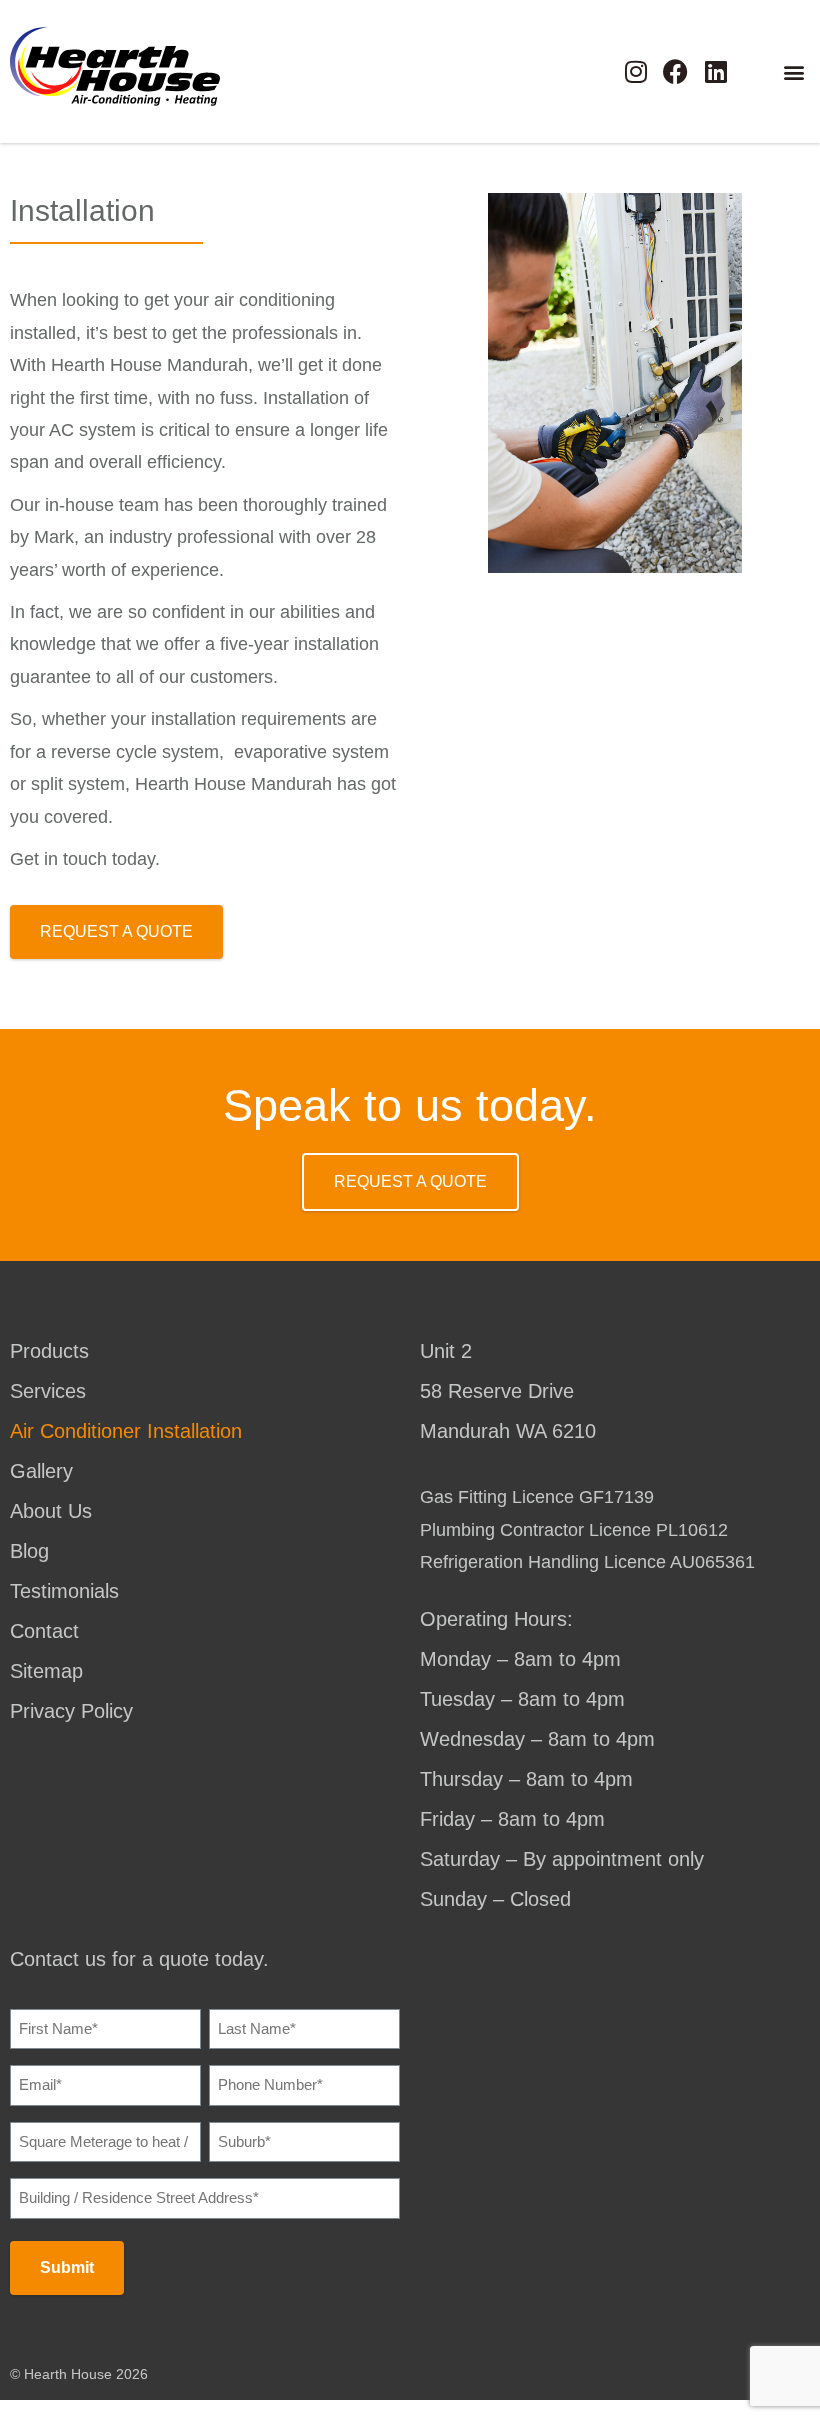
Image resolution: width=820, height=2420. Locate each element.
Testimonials (64, 1591)
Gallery (41, 1471)
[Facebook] (675, 71)
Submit (67, 2267)
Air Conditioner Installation (126, 1431)
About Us (51, 1511)
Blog (29, 1551)
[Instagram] (635, 71)
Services (48, 1391)
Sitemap (46, 1671)
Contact (44, 1631)
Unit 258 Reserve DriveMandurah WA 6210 (508, 1391)
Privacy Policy (71, 1711)
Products (49, 1351)
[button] (793, 71)
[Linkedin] (715, 71)
